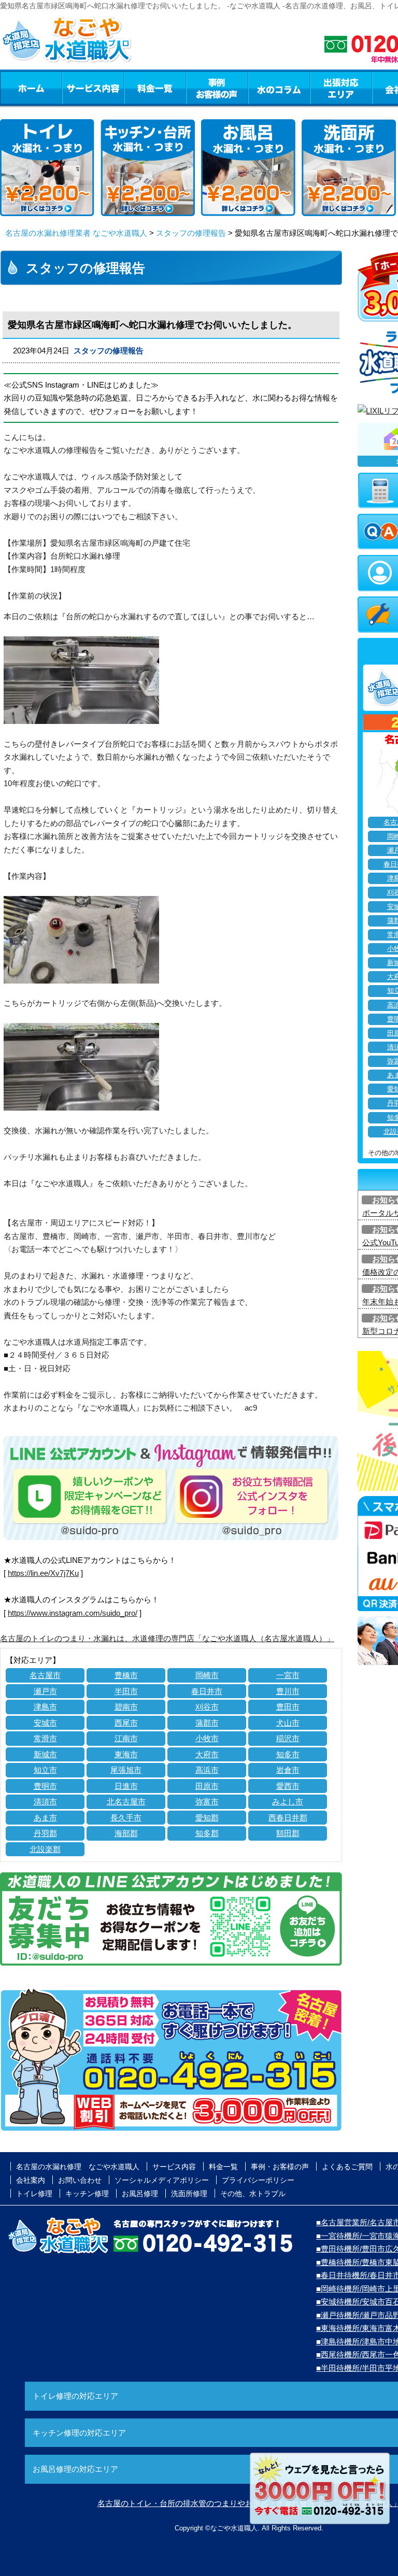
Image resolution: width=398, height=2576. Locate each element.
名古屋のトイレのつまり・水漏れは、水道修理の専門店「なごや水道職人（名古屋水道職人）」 (167, 1638)
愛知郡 (207, 1818)
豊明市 (45, 1786)
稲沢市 (288, 1738)
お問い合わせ (80, 2180)
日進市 (126, 1786)
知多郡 (207, 1833)
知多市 (288, 1754)
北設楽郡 (45, 1849)
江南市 (126, 1738)
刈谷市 (207, 1707)
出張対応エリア (341, 88)
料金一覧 (155, 88)
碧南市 (126, 1707)
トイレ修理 (34, 2194)
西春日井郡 (288, 1818)
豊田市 (288, 1707)
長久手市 (126, 1818)
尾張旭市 (126, 1770)
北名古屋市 (126, 1802)
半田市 (126, 1691)
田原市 (207, 1786)
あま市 (45, 1818)
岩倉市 (288, 1770)
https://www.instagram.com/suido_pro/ (73, 1613)
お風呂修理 (140, 2194)
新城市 (45, 1754)
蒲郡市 (207, 1723)
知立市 (45, 1770)
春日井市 (207, 1691)
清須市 (45, 1802)
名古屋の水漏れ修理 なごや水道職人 (78, 2167)
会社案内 (31, 2180)
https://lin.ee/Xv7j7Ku (43, 1573)
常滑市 (45, 1738)
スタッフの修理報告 (191, 233)
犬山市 (288, 1723)
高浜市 (207, 1770)
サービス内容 (93, 88)
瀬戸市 (45, 1691)
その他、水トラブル (253, 2194)
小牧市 (207, 1738)
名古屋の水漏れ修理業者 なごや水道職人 (76, 233)
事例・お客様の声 (217, 88)
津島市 (45, 1707)
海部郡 (126, 1833)
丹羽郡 (45, 1833)
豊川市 (288, 1691)
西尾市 (126, 1723)
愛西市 (288, 1786)
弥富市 (207, 1802)
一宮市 (288, 1675)
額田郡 (288, 1833)
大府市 (207, 1754)
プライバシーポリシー (258, 2180)
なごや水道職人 (234, 2528)
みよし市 (288, 1802)
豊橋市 (126, 1675)
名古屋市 (45, 1675)
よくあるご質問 (347, 2167)
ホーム (31, 88)
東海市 (126, 1754)
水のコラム (279, 88)
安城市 (45, 1723)
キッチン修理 (87, 2194)
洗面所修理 (189, 2194)
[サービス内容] (74, 88)
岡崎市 (207, 1675)
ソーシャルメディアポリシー (162, 2180)
